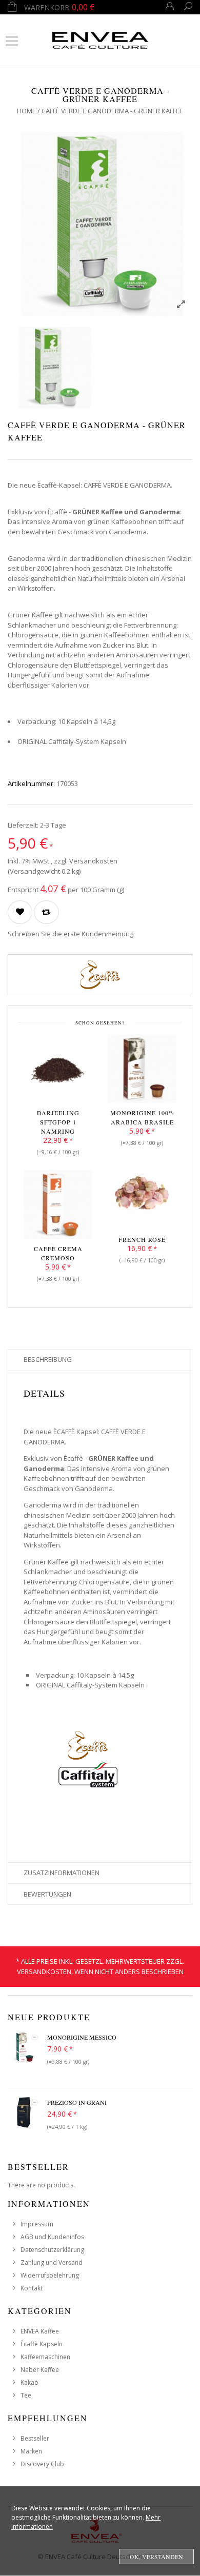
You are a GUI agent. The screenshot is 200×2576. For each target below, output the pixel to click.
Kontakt (32, 2288)
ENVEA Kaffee (40, 2331)
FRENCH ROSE (142, 1239)
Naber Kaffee (40, 2370)
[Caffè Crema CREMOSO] (58, 1206)
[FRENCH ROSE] (142, 1197)
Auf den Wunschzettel (20, 912)
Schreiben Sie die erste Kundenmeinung (71, 934)
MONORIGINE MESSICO (82, 2037)
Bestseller (35, 2438)
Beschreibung (48, 1359)
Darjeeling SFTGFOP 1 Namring (58, 1122)
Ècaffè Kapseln (42, 2344)
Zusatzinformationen (62, 1873)
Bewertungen (47, 1894)
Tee (26, 2395)
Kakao (29, 2382)
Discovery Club (42, 2464)
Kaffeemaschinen (45, 2357)
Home (26, 111)
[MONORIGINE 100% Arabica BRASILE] (142, 1071)
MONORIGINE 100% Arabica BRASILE (142, 1117)
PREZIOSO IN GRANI (77, 2102)
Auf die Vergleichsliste (46, 912)
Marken (31, 2451)
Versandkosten (93, 861)
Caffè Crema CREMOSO (58, 1253)
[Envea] (100, 39)
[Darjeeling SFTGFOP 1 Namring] (58, 1071)
